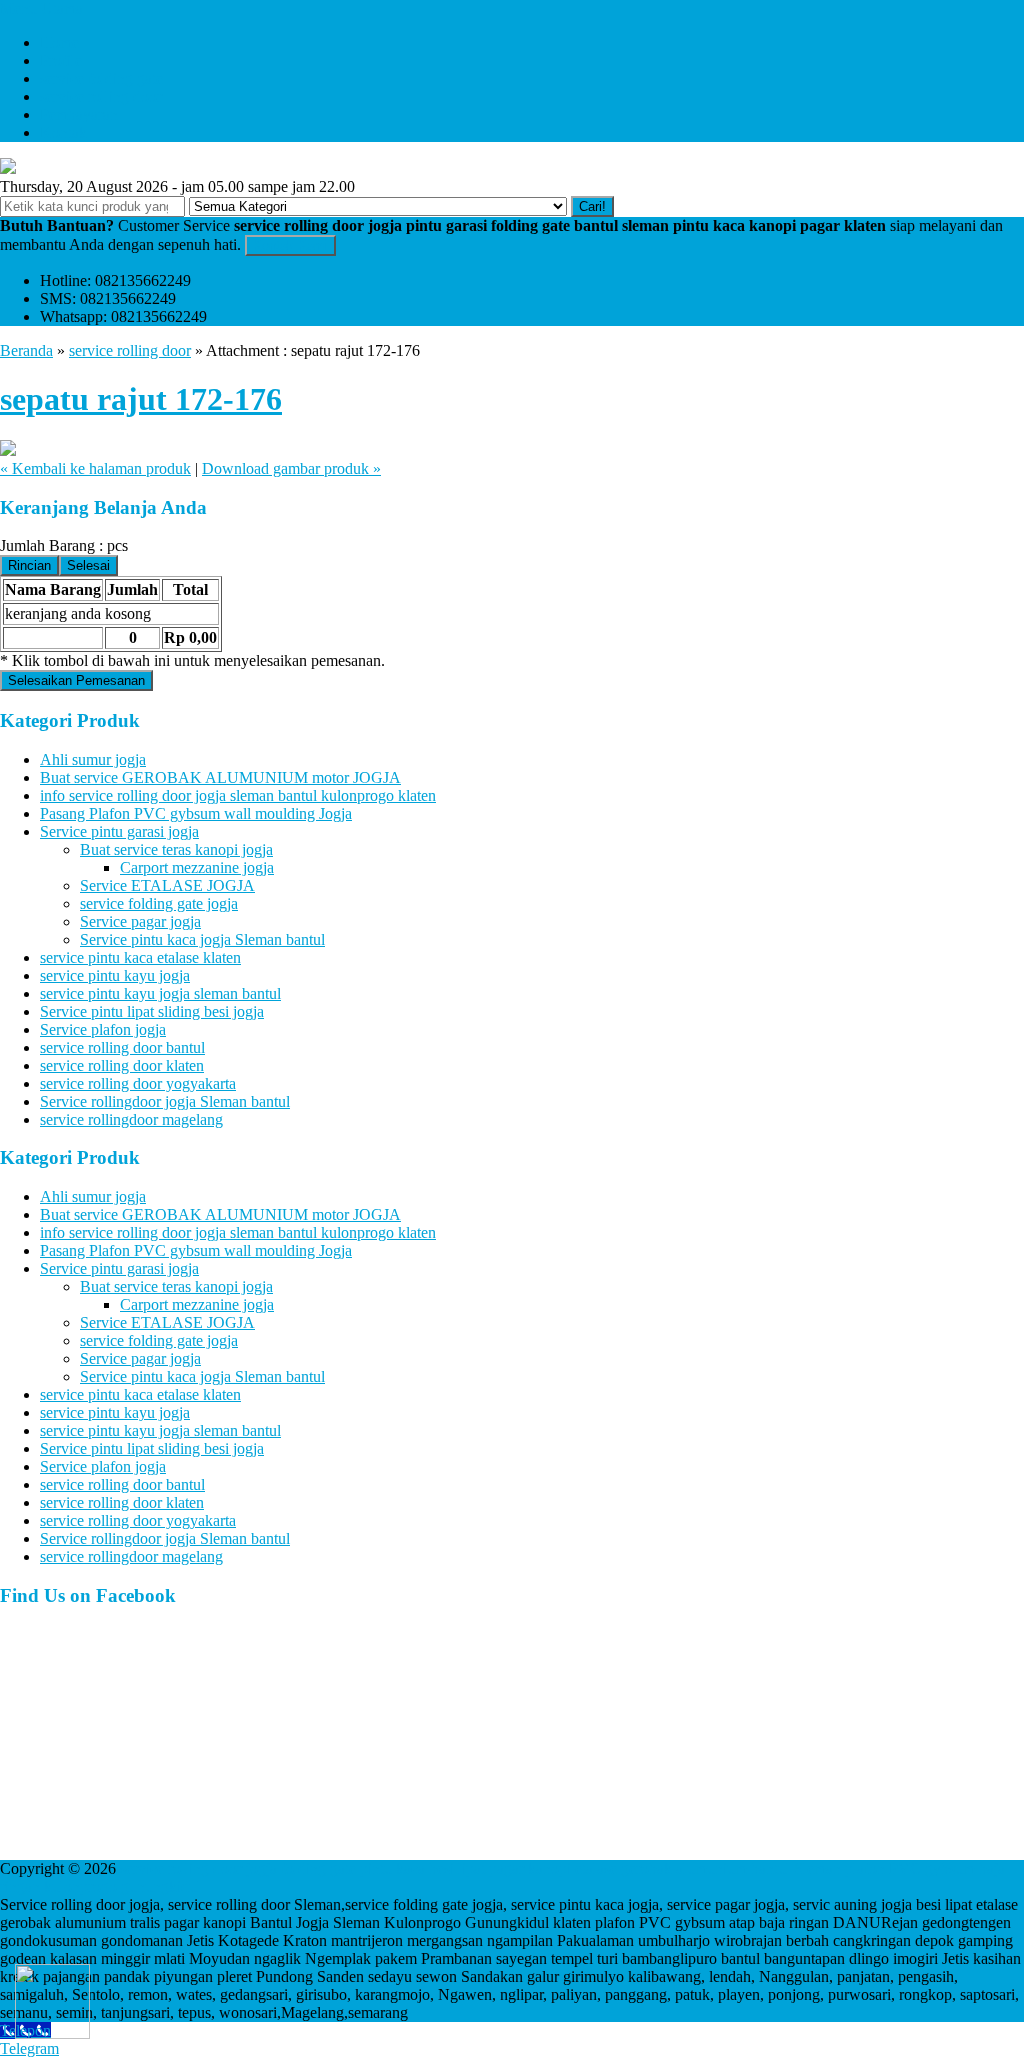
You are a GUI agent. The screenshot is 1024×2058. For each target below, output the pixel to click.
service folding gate (101, 78)
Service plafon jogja (103, 1029)
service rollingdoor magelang (131, 1119)
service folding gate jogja (159, 903)
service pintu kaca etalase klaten (140, 957)
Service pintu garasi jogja (119, 831)
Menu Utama (41, 8)
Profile (61, 60)
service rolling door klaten (122, 1065)
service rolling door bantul (122, 1047)
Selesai (88, 565)
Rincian (29, 565)
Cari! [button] (592, 206)
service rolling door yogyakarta (138, 1083)
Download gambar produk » (291, 468)
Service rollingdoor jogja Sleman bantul (165, 1101)
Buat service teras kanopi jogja (176, 849)
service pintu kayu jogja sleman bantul (160, 993)
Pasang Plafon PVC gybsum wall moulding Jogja (196, 813)
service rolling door (101, 96)
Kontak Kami (290, 245)
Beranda (26, 350)
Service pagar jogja (140, 921)
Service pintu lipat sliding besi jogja (152, 1011)
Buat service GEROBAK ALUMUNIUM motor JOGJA (220, 777)
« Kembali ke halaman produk (95, 468)
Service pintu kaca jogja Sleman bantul (202, 939)
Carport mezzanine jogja (197, 867)
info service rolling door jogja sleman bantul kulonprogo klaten (238, 795)
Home (59, 42)
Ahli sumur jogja (93, 759)
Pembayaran (79, 114)
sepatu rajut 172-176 (141, 399)
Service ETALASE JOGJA (167, 885)
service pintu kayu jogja (115, 975)
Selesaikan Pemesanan (76, 680)
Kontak (63, 132)
